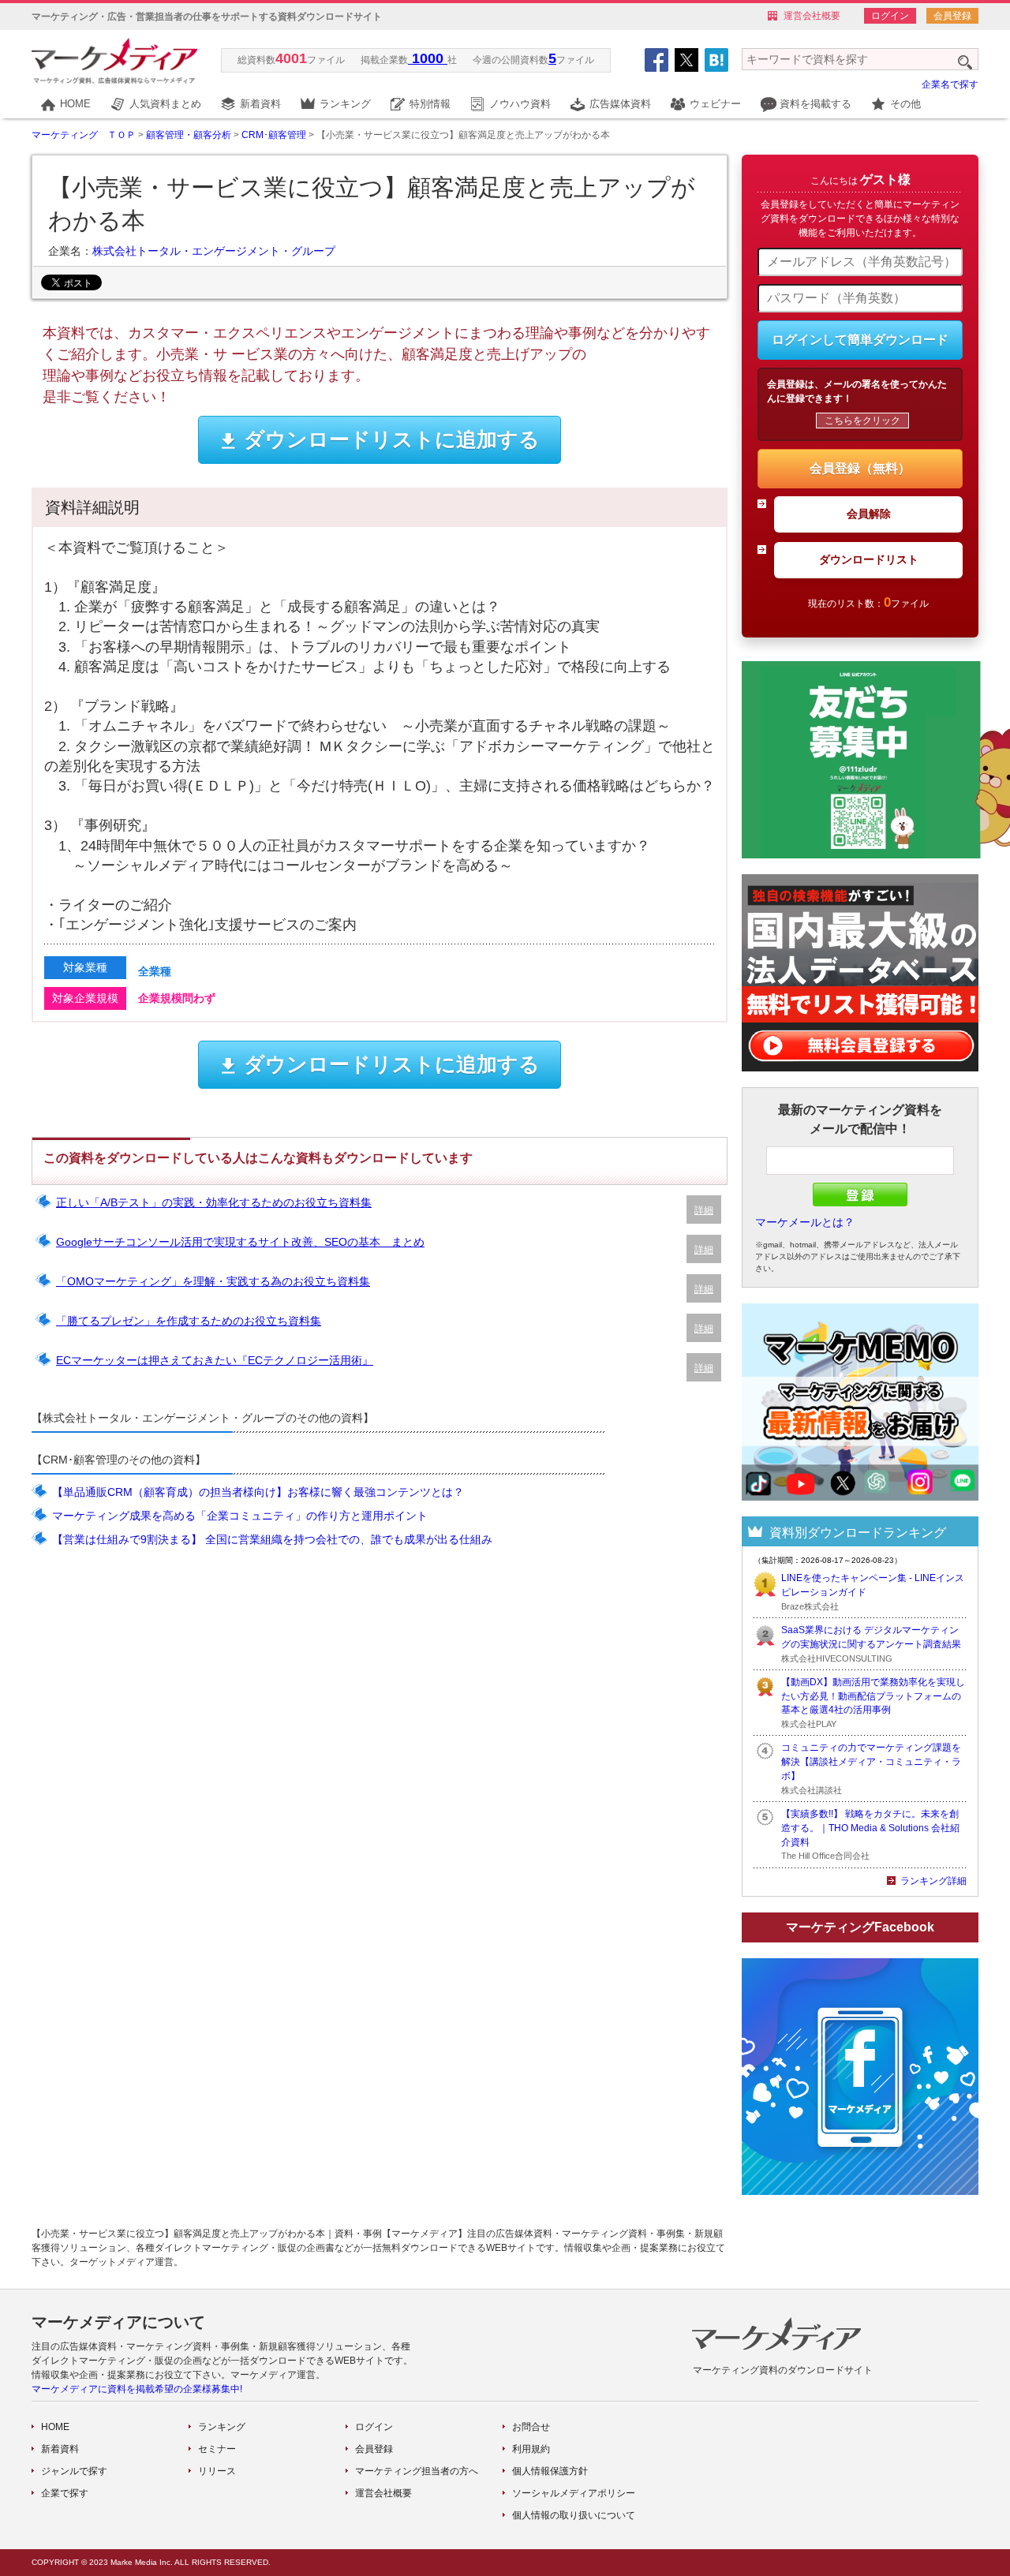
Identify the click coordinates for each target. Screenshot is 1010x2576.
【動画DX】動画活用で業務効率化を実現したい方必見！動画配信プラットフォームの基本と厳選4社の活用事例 (873, 1696)
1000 (428, 58)
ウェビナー (715, 104)
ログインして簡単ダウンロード (860, 340)
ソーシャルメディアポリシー (574, 2493)
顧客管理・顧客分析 (189, 135)
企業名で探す (950, 84)
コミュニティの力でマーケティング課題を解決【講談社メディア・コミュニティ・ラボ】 (871, 1762)
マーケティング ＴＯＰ (84, 135)
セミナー (217, 2449)
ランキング (345, 104)
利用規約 (531, 2449)
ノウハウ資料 (520, 104)
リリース (217, 2471)
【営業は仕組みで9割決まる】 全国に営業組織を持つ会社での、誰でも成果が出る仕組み (272, 1539)
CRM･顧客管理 (274, 135)
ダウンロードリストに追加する (392, 439)
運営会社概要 (812, 16)
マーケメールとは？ (805, 1222)
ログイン (890, 16)
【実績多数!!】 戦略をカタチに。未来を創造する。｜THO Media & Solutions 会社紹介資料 (870, 1828)
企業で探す (65, 2493)
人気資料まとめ (165, 104)
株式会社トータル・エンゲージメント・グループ (214, 251)
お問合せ (531, 2427)
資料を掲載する (815, 104)
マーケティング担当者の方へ (417, 2471)
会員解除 (869, 514)
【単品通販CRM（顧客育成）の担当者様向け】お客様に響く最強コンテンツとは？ (258, 1492)
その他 (905, 104)
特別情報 (430, 104)
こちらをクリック (862, 421)
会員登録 (952, 16)
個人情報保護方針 (550, 2471)
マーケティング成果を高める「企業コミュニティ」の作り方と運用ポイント (240, 1516)
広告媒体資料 (620, 104)
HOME (75, 104)
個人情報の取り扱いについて (574, 2515)
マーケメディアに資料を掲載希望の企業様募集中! (137, 2389)
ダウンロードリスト (869, 559)
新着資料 (260, 104)
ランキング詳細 (933, 1881)
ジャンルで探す (74, 2471)
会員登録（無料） (860, 468)
